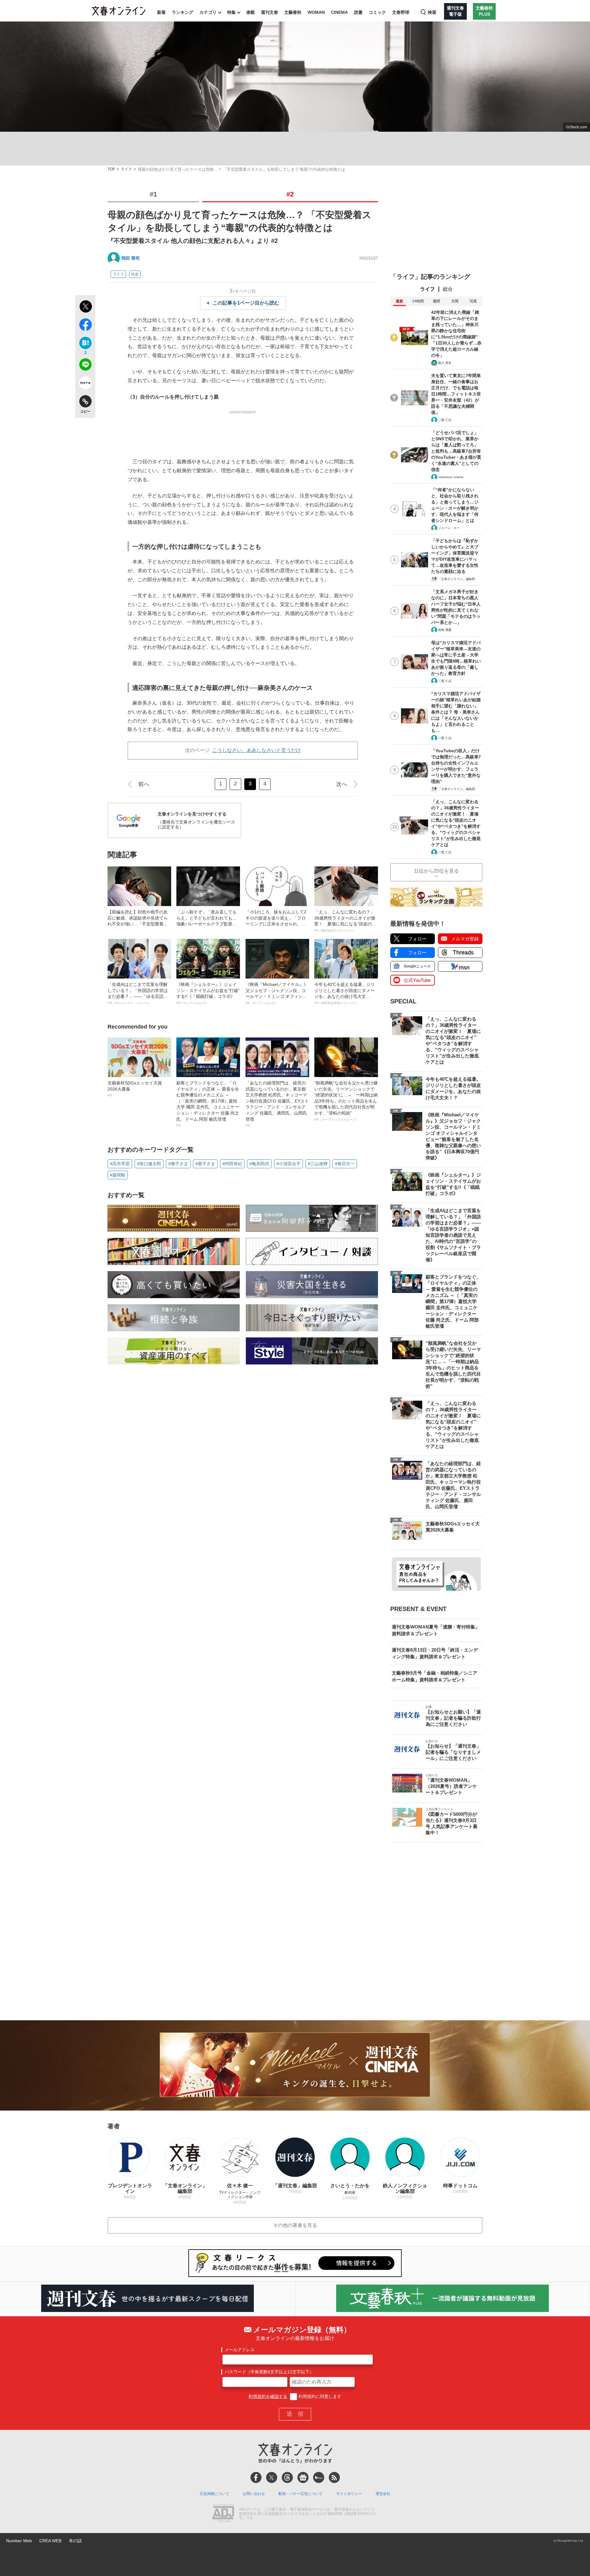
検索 (432, 12)
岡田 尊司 (131, 258)
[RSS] (334, 2477)
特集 (231, 12)
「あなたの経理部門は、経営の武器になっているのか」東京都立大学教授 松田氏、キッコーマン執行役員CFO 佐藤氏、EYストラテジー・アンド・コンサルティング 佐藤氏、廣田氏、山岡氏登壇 (277, 1104)
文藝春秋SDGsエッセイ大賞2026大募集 (135, 1089)
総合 (448, 289)
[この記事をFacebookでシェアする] (85, 326)
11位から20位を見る (436, 871)
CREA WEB (50, 2541)
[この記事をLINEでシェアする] (85, 366)
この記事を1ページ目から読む (246, 303)
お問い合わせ (254, 2494)
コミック (377, 12)
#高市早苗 (120, 1164)
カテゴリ (208, 12)
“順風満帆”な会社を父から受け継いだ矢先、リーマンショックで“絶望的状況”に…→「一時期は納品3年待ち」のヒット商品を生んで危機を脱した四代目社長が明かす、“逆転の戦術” (346, 1101)
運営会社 (383, 2494)
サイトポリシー (349, 2494)
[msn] (319, 2477)
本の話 (75, 2541)
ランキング (183, 12)
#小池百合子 (289, 1164)
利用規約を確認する (268, 2396)
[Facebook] (256, 2477)
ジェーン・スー (449, 528)
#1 (153, 194)
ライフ (126, 169)
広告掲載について (214, 2494)
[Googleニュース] (303, 2477)
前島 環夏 (445, 630)
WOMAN (316, 12)
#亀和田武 (259, 1164)
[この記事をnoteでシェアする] (85, 384)
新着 (161, 12)
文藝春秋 (293, 12)
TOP (111, 169)
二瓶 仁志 (445, 420)
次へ (342, 784)
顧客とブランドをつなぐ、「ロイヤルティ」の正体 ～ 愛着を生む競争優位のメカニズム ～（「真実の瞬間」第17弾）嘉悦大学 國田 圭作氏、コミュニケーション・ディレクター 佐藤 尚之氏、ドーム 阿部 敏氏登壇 (208, 1104)
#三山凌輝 (318, 1164)
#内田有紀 (232, 1164)
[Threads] (287, 2477)
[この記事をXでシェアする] (85, 307)
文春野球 (401, 12)
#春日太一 (345, 1164)
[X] (272, 2477)
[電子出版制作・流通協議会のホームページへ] (223, 2514)
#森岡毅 (118, 1175)
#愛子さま (205, 1164)
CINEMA (339, 12)
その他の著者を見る (295, 2225)
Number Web (19, 2541)
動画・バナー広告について (301, 2494)
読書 (358, 12)
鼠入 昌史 (445, 363)
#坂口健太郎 (149, 1164)
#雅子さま (178, 1164)
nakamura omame (451, 477)
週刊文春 (269, 12)
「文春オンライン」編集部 (457, 579)
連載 (250, 12)
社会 (135, 274)
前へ (144, 784)
